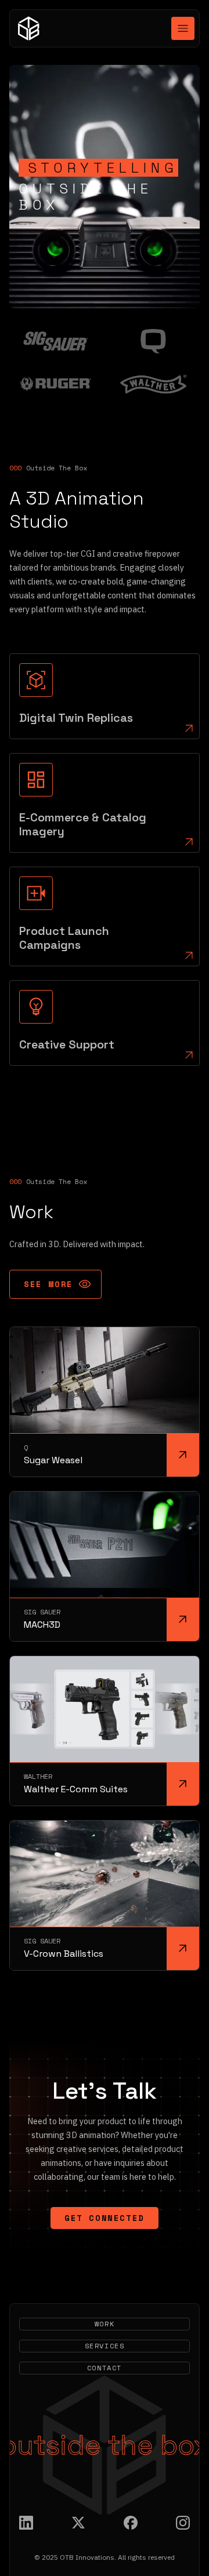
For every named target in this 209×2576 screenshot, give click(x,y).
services (105, 2346)
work (105, 2324)
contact (105, 2368)
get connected (105, 2218)
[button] (183, 28)
